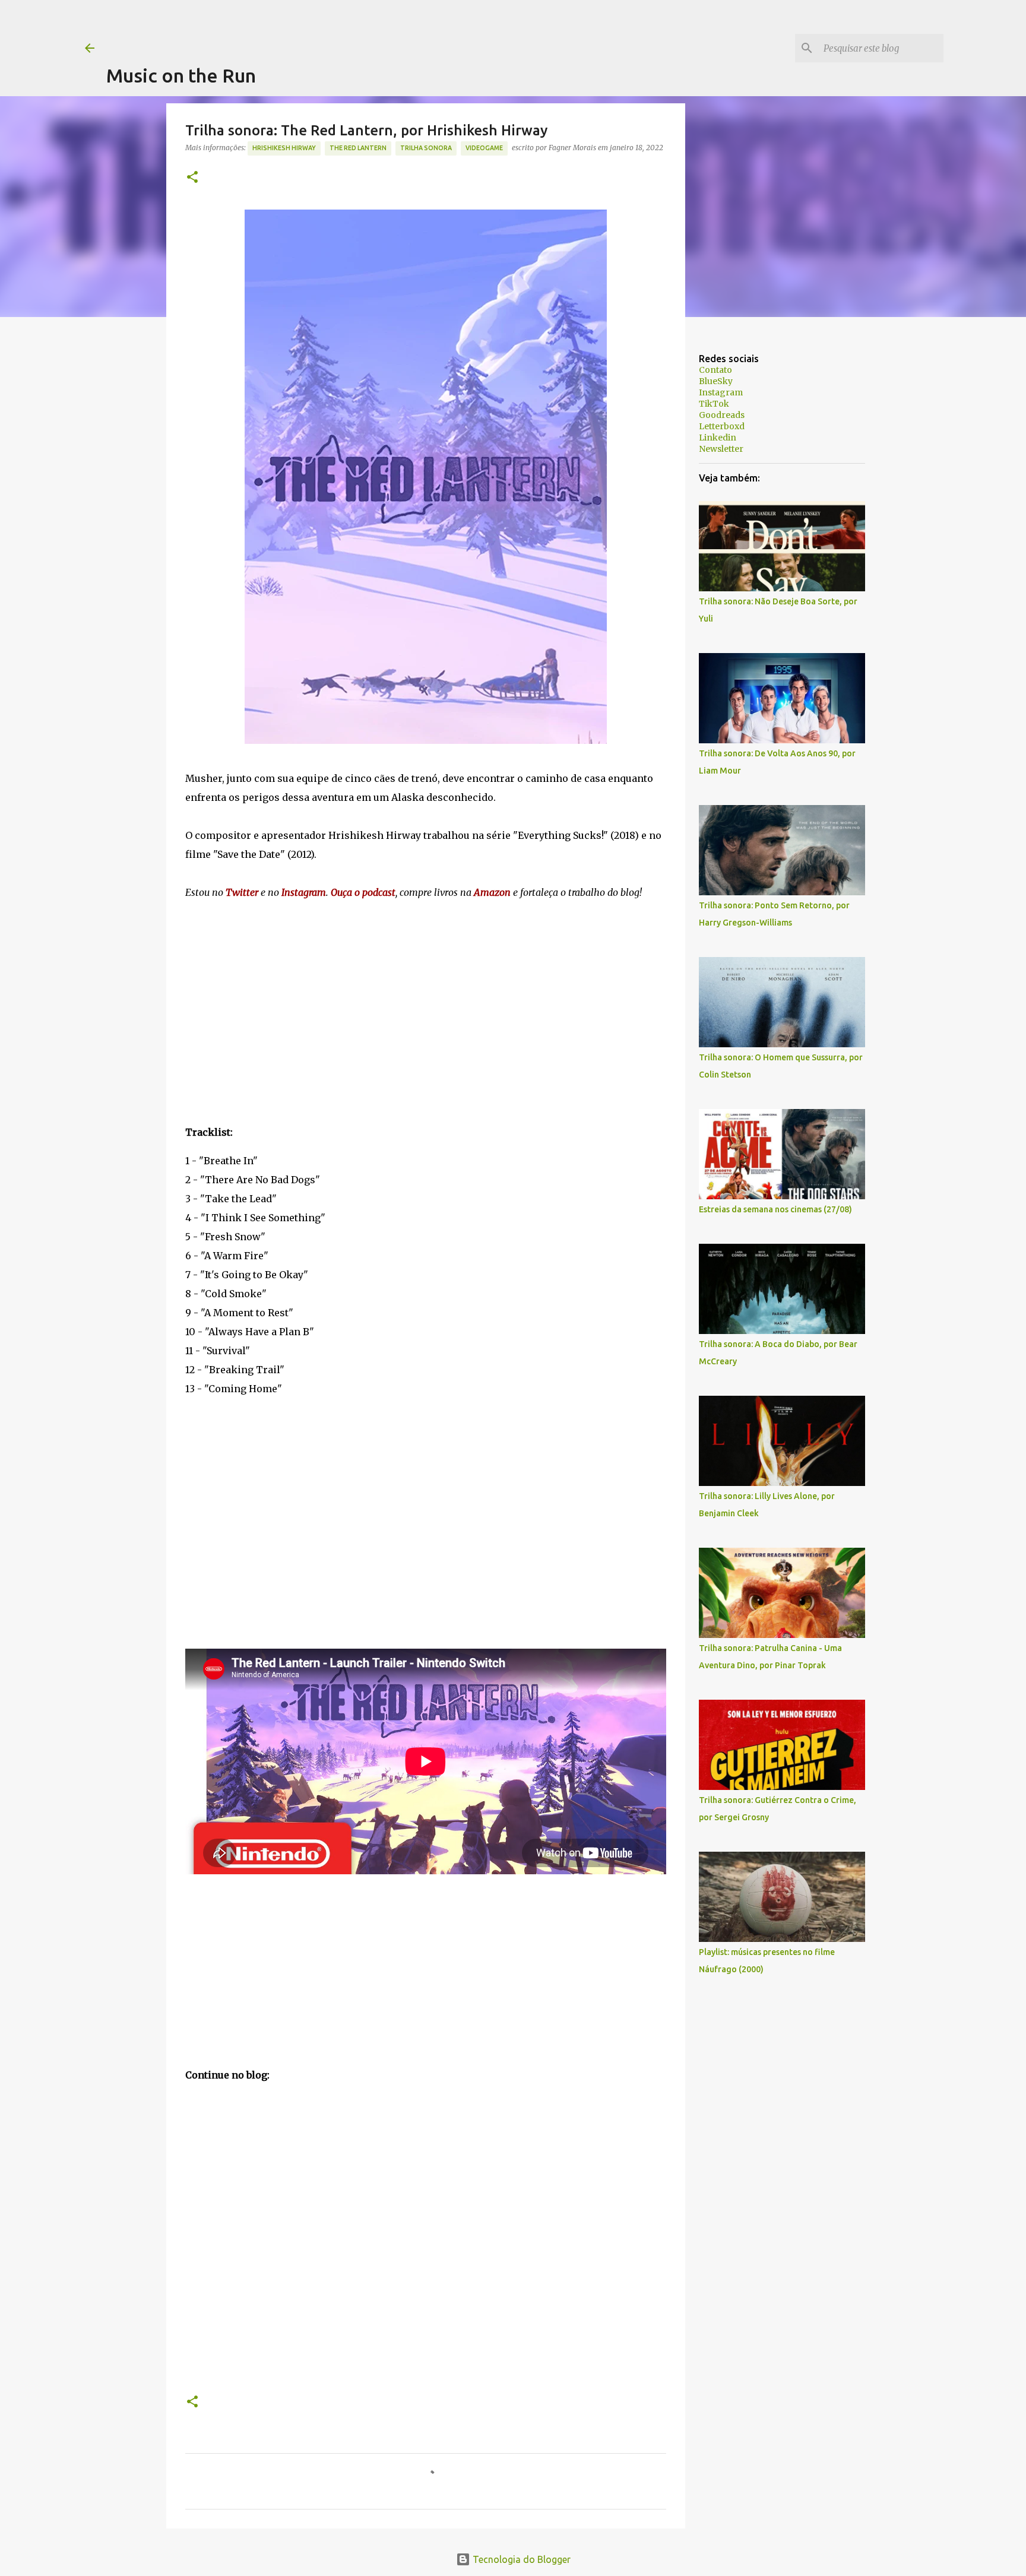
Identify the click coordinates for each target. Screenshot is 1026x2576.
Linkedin (718, 438)
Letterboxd (722, 426)
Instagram (721, 392)
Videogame (484, 148)
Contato (715, 370)
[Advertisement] (322, 27)
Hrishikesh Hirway (284, 148)
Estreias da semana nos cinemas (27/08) (775, 1209)
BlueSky (716, 381)
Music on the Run (181, 75)
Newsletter (721, 449)
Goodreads (722, 415)
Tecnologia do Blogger (520, 2559)
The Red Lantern (358, 148)
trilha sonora (426, 148)
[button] (192, 178)
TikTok (714, 404)
